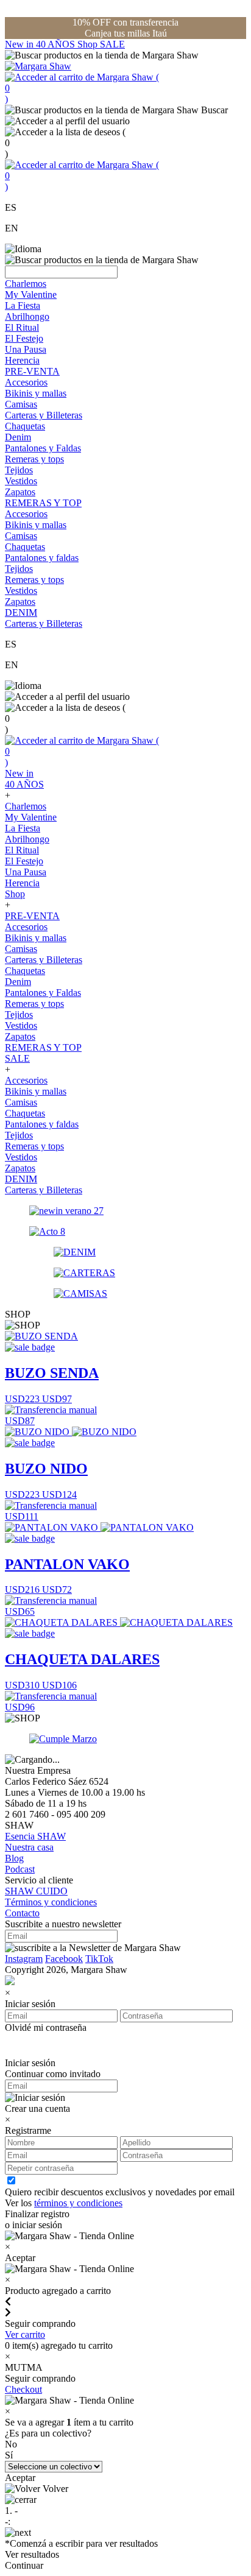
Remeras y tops (34, 459)
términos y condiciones (78, 2203)
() (82, 88)
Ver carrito (25, 2334)
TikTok (99, 1959)
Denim (18, 437)
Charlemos (26, 284)
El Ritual (22, 327)
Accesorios (26, 382)
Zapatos (20, 492)
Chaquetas (25, 426)
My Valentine (31, 295)
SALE (112, 44)
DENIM (21, 612)
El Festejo (24, 338)
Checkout (23, 2389)
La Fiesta (23, 305)
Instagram (24, 1959)
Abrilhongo (27, 316)
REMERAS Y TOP (43, 503)
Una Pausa (26, 349)
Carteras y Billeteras (44, 415)
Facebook (64, 1959)
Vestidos (21, 481)
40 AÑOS (57, 44)
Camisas (21, 404)
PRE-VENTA (32, 371)
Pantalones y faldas (42, 558)
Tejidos (19, 470)
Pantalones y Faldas (43, 448)
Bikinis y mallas (36, 393)
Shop (89, 44)
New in (20, 44)
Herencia (22, 360)
